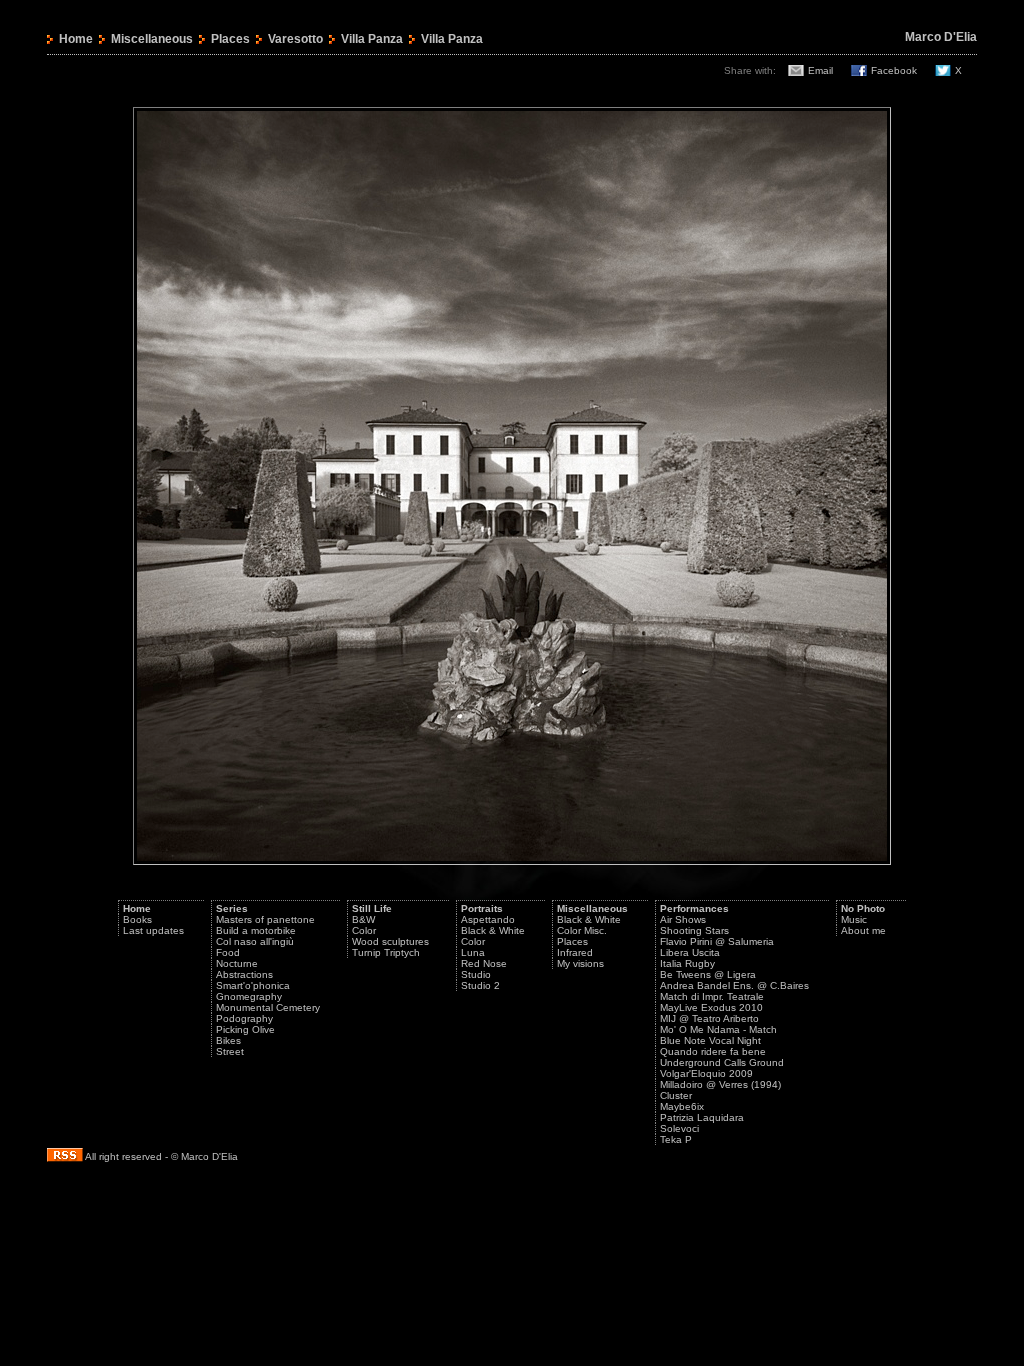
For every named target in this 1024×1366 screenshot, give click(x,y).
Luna (473, 952)
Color (364, 930)
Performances (694, 908)
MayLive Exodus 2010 (711, 1007)
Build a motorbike (256, 930)
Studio (476, 974)
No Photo (863, 908)
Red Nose (484, 963)
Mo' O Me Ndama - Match (718, 1029)
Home (76, 39)
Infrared (575, 952)
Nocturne (237, 963)
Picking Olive (245, 1029)
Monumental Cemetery (268, 1007)
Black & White (493, 930)
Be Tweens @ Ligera (708, 974)
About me (863, 930)
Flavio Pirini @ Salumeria (717, 941)
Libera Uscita (690, 952)
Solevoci (679, 1128)
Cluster (676, 1095)
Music (854, 919)
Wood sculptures (390, 941)
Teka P (676, 1139)
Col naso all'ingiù (255, 941)
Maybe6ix (682, 1106)
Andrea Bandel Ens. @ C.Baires (734, 985)
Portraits (482, 908)
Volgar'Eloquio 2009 (706, 1073)
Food (228, 952)
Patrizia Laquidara (702, 1117)
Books (137, 919)
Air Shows (683, 919)
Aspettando (488, 919)
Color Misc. (582, 930)
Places (230, 39)
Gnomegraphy (249, 996)
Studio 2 (480, 985)
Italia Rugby (687, 963)
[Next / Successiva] (512, 861)
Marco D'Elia (941, 37)
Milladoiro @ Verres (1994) (720, 1084)
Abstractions (244, 974)
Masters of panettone (265, 919)
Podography (244, 1018)
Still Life (372, 908)
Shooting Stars (694, 930)
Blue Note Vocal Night (710, 1040)
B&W (363, 919)
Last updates (153, 930)
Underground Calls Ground (722, 1062)
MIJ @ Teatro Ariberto (709, 1018)
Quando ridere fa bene (713, 1051)
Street (230, 1051)
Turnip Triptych (386, 952)
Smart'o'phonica (253, 985)
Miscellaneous (152, 39)
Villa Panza (372, 39)
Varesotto (295, 39)
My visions (580, 963)
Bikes (228, 1040)
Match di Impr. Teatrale (712, 996)
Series (232, 908)
